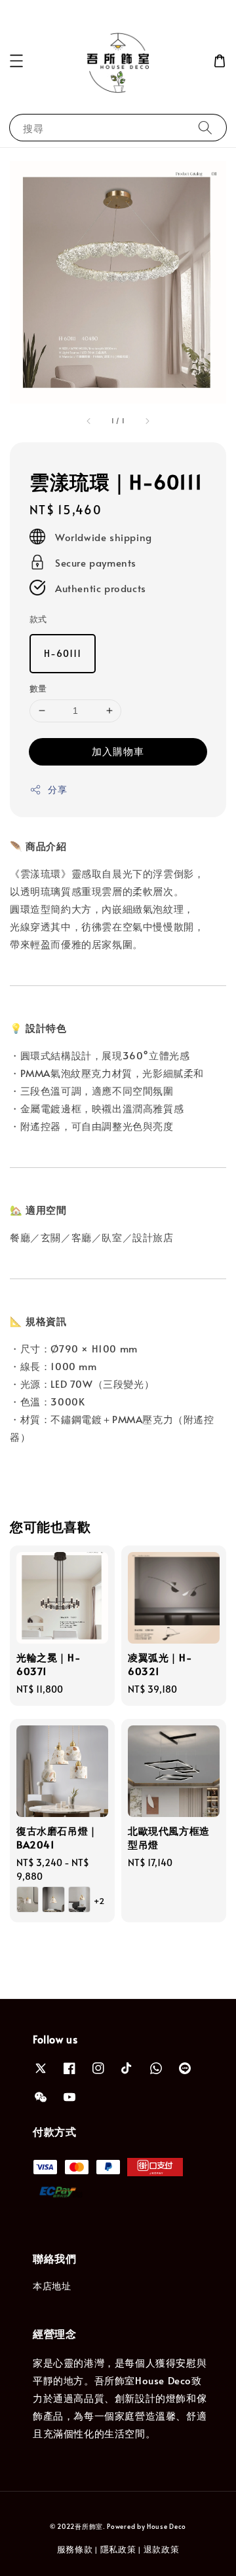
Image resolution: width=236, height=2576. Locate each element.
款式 (38, 619)
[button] (16, 61)
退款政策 (162, 2549)
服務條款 (75, 2549)
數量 (38, 688)
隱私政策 (118, 2549)
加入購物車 (118, 751)
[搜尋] (205, 127)
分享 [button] (57, 789)
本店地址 (52, 2286)
